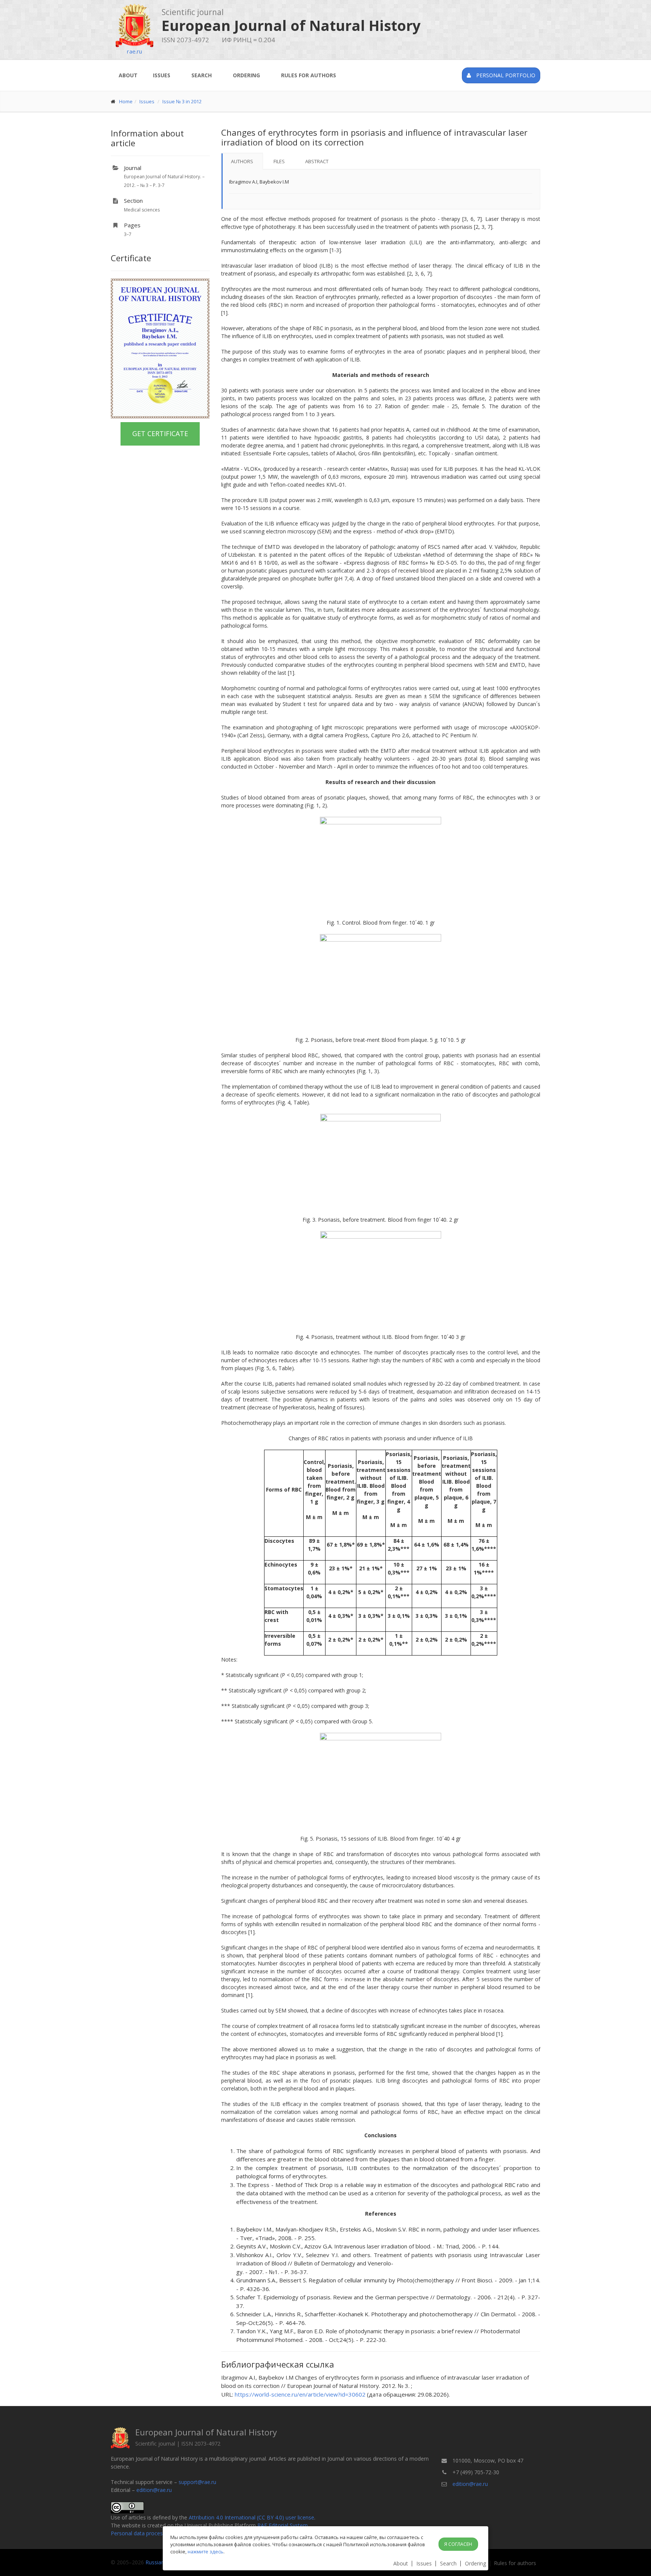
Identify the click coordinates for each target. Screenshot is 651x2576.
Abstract (317, 161)
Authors (242, 161)
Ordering (246, 75)
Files (279, 161)
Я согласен (458, 2544)
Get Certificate (160, 433)
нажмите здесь (206, 2551)
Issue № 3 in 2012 (182, 101)
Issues (162, 75)
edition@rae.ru (154, 2490)
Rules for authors (309, 75)
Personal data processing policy (149, 2533)
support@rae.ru (197, 2482)
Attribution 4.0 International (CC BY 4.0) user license (251, 2517)
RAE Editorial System (283, 2525)
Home (126, 101)
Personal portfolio (505, 75)
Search (202, 75)
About (128, 75)
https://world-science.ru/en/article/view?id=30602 (300, 2394)
